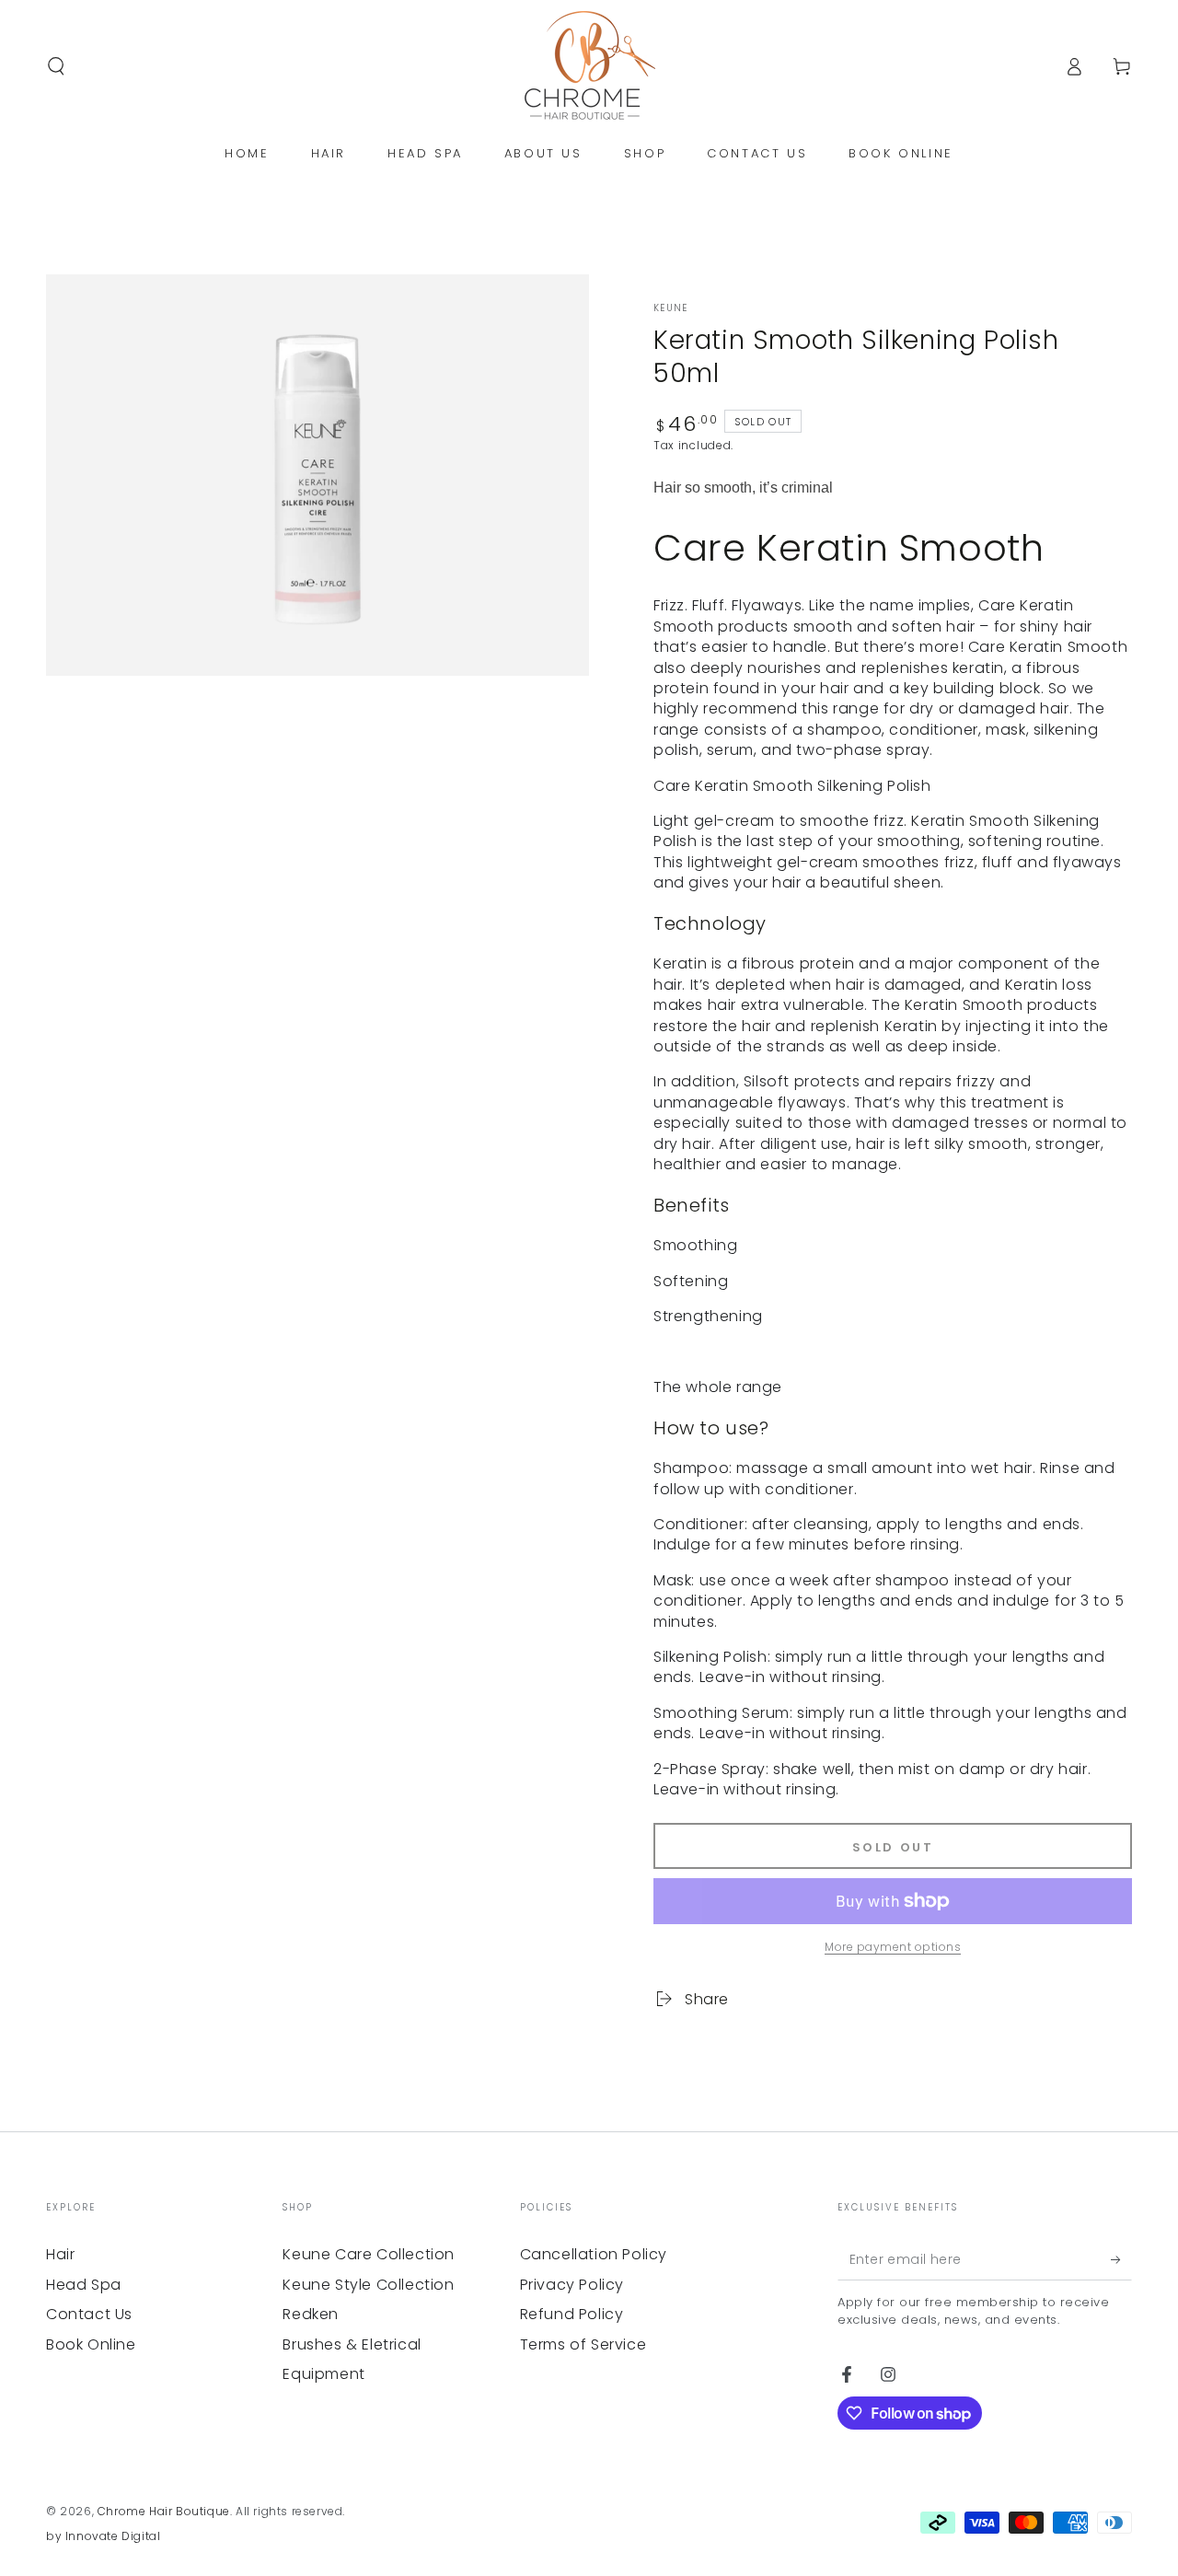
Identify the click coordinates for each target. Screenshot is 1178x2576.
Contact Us (89, 2314)
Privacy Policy (572, 2285)
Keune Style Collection (368, 2285)
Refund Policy (572, 2314)
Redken (311, 2314)
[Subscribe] (1121, 2259)
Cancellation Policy (594, 2254)
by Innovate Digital (103, 2536)
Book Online (91, 2344)
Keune (671, 308)
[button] (56, 66)
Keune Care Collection (369, 2254)
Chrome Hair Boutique (164, 2511)
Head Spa (84, 2285)
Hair (60, 2254)
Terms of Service (583, 2344)
